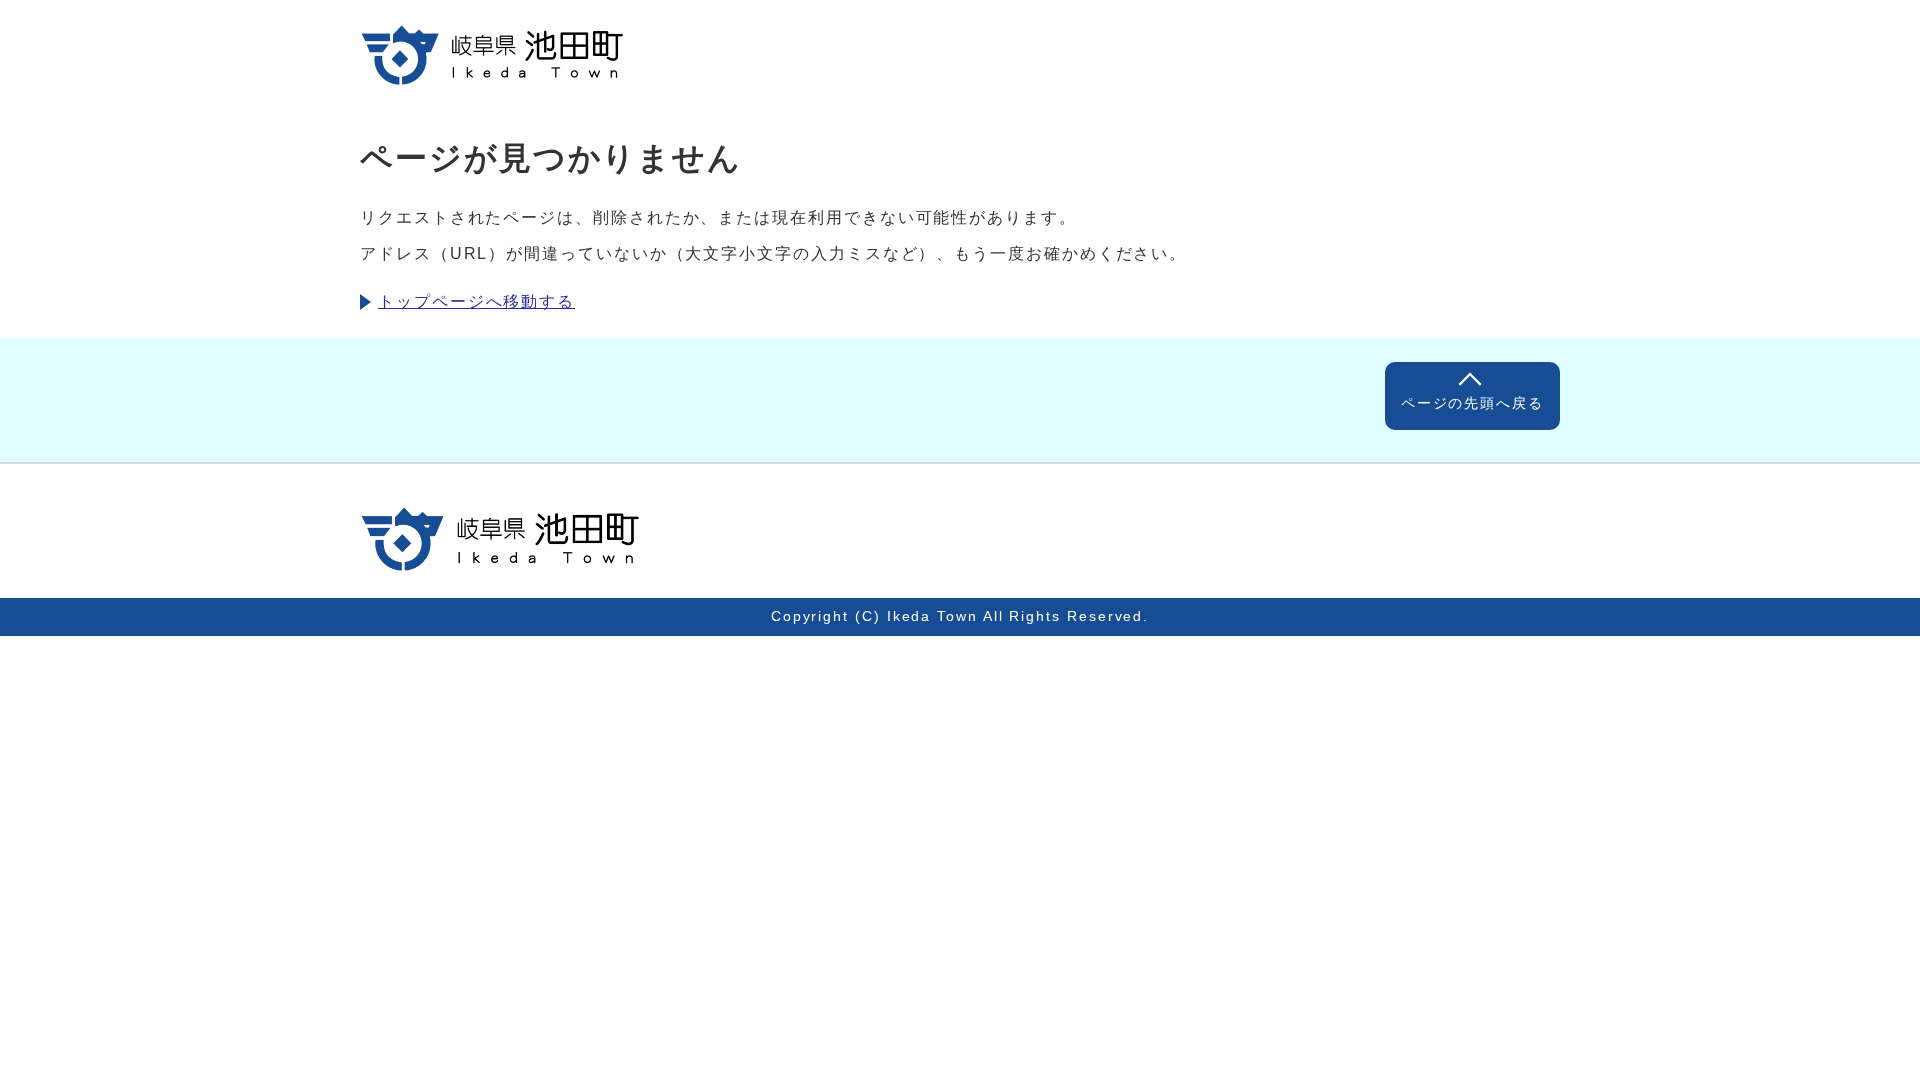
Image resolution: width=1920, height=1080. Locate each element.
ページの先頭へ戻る (1472, 403)
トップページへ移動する (476, 301)
